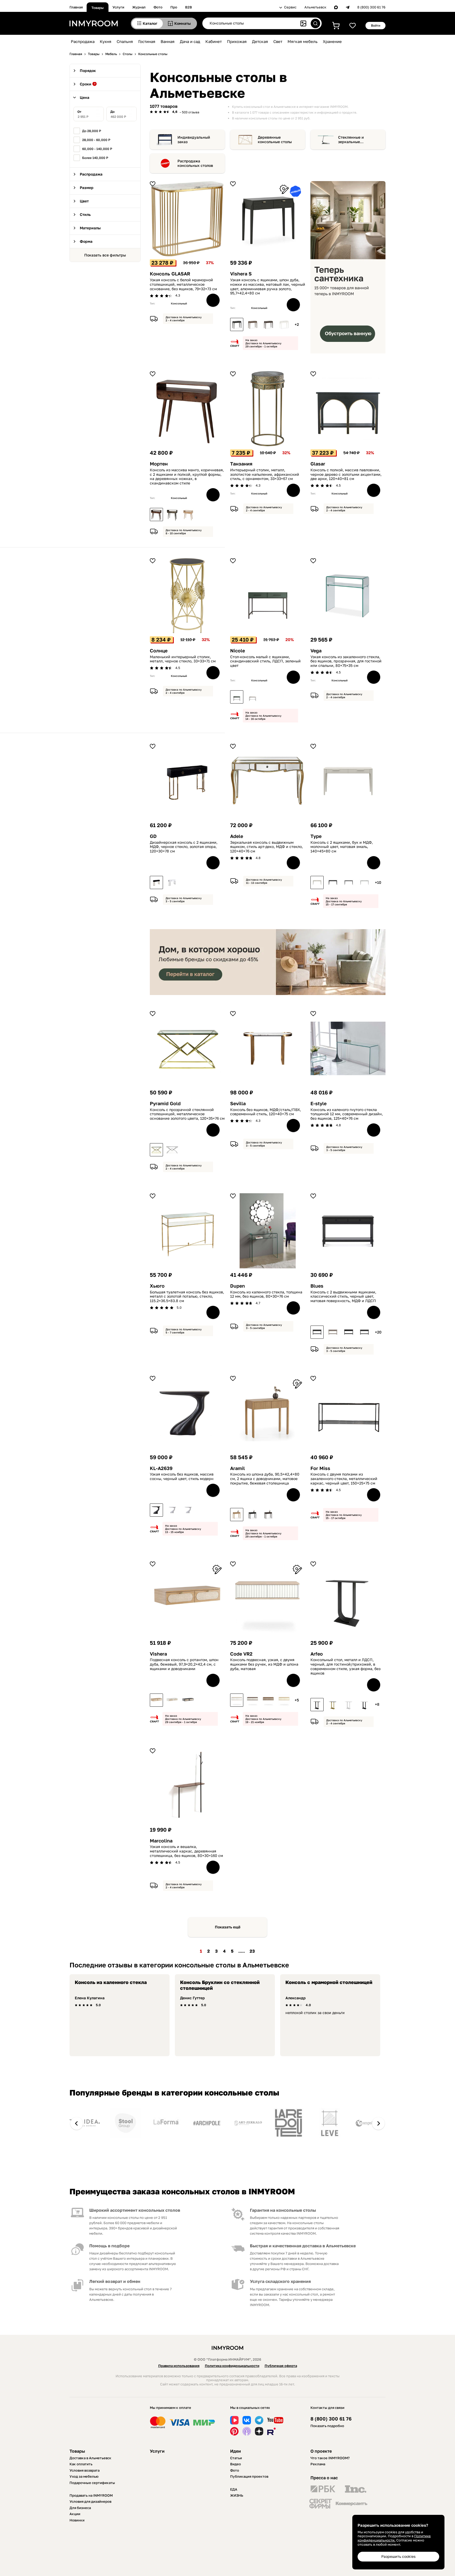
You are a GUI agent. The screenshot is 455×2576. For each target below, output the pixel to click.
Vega (316, 651)
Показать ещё (228, 1927)
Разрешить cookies (398, 2556)
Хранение (332, 41)
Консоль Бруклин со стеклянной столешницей (220, 1985)
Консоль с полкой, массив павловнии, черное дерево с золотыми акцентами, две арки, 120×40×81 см (346, 474)
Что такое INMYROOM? (330, 2458)
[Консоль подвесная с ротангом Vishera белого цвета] (172, 1700)
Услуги (118, 7)
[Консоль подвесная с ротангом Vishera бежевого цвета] (156, 1700)
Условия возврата (85, 2470)
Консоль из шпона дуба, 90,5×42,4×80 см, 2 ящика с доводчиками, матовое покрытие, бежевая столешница (265, 1479)
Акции (75, 2514)
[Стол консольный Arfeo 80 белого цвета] (349, 1705)
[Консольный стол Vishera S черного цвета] (237, 324)
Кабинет (214, 41)
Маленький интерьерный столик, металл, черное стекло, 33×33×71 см (183, 659)
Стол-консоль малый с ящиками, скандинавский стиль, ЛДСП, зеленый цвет (265, 661)
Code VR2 (241, 1654)
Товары (98, 8)
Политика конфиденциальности (232, 2366)
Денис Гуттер (192, 1998)
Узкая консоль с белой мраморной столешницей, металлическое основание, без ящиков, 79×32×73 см (183, 284)
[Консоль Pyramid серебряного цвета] (172, 1150)
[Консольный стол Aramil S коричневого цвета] (268, 1515)
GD (153, 836)
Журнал (139, 7)
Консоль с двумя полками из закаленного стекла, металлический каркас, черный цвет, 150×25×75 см (344, 1479)
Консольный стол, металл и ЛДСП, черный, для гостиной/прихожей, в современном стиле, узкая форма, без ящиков (345, 1666)
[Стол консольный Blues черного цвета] (317, 1332)
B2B (189, 7)
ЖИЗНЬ (237, 2495)
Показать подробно (327, 2426)
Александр (296, 1998)
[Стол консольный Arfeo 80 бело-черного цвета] (364, 1705)
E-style (318, 1103)
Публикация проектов (249, 2476)
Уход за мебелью (84, 2476)
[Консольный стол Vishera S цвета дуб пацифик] (268, 324)
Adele (237, 836)
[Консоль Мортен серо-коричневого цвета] (172, 515)
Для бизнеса (80, 2508)
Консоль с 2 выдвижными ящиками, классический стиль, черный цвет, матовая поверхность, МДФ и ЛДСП (343, 1297)
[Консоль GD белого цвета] (172, 882)
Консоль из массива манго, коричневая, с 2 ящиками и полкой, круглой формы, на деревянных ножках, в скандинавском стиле (187, 477)
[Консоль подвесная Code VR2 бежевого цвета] (268, 1700)
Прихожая (237, 41)
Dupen (238, 1286)
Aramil (238, 1468)
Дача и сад (190, 41)
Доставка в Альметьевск (90, 2458)
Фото (158, 7)
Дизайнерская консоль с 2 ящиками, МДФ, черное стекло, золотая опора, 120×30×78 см (184, 847)
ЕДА (234, 2489)
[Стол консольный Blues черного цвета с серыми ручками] (364, 1332)
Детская (260, 41)
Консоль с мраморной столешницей (329, 1982)
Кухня (106, 41)
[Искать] (315, 23)
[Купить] (213, 300)
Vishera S (241, 274)
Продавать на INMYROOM (91, 2495)
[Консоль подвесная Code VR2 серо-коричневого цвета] (253, 1700)
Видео (236, 2464)
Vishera (158, 1654)
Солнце (159, 651)
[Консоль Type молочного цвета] (317, 882)
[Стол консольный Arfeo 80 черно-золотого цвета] (333, 1705)
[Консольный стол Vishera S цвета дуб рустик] (253, 324)
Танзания (241, 464)
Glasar (318, 464)
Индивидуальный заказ (194, 140)
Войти (376, 25)
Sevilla (238, 1103)
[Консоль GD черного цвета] (156, 882)
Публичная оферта (281, 2366)
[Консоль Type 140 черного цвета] (333, 882)
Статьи (236, 2458)
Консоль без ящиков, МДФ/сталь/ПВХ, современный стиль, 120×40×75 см (266, 1112)
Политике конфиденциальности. (394, 2538)
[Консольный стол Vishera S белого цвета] (284, 324)
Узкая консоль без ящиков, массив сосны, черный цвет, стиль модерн (182, 1476)
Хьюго (157, 1286)
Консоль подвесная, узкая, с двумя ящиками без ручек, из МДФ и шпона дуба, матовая (264, 1664)
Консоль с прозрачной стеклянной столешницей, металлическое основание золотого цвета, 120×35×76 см (187, 1114)
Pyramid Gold (165, 1103)
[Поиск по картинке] (303, 23)
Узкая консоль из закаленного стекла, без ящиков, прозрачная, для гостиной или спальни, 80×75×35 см (346, 661)
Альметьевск (315, 7)
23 (252, 1951)
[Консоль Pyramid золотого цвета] (156, 1150)
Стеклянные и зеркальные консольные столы (355, 140)
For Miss (320, 1468)
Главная (76, 7)
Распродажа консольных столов (195, 163)
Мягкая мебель (303, 41)
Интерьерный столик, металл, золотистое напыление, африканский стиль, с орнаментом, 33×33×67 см (265, 474)
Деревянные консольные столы (275, 140)
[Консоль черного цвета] (156, 1510)
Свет (278, 41)
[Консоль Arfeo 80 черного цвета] (317, 1705)
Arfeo (317, 1654)
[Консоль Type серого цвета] (349, 882)
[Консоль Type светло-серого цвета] (364, 882)
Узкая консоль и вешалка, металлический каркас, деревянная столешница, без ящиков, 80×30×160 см (186, 1851)
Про (174, 7)
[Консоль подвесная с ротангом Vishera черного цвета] (188, 1700)
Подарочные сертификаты (92, 2483)
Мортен (159, 464)
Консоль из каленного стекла (111, 1982)
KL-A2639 (161, 1468)
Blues (317, 1286)
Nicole (238, 651)
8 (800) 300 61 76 (371, 7)
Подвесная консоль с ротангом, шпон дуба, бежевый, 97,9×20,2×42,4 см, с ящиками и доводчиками (184, 1664)
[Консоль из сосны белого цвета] (172, 1510)
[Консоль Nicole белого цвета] (253, 697)
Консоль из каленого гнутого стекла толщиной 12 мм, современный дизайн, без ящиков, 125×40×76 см (347, 1114)
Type (316, 836)
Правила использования (179, 2366)
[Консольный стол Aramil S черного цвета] (253, 1515)
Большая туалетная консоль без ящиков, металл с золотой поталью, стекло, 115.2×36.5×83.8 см (187, 1297)
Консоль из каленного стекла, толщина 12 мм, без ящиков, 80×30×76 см (266, 1294)
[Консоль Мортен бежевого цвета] (188, 515)
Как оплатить (81, 2464)
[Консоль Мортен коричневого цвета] (156, 515)
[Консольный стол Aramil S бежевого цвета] (237, 1515)
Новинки (77, 2520)
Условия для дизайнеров (90, 2501)
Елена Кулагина (90, 1998)
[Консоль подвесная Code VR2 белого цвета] (237, 1700)
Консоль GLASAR (170, 274)
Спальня (125, 41)
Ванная (168, 41)
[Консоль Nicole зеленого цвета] (237, 697)
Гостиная (147, 41)
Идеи (236, 2451)
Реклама (318, 2464)
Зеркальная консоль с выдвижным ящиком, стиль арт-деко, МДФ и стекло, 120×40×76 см (266, 847)
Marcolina (161, 1841)
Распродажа (83, 41)
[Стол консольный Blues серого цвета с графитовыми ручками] (333, 1332)
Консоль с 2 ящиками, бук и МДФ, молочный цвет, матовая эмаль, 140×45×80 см (342, 847)
